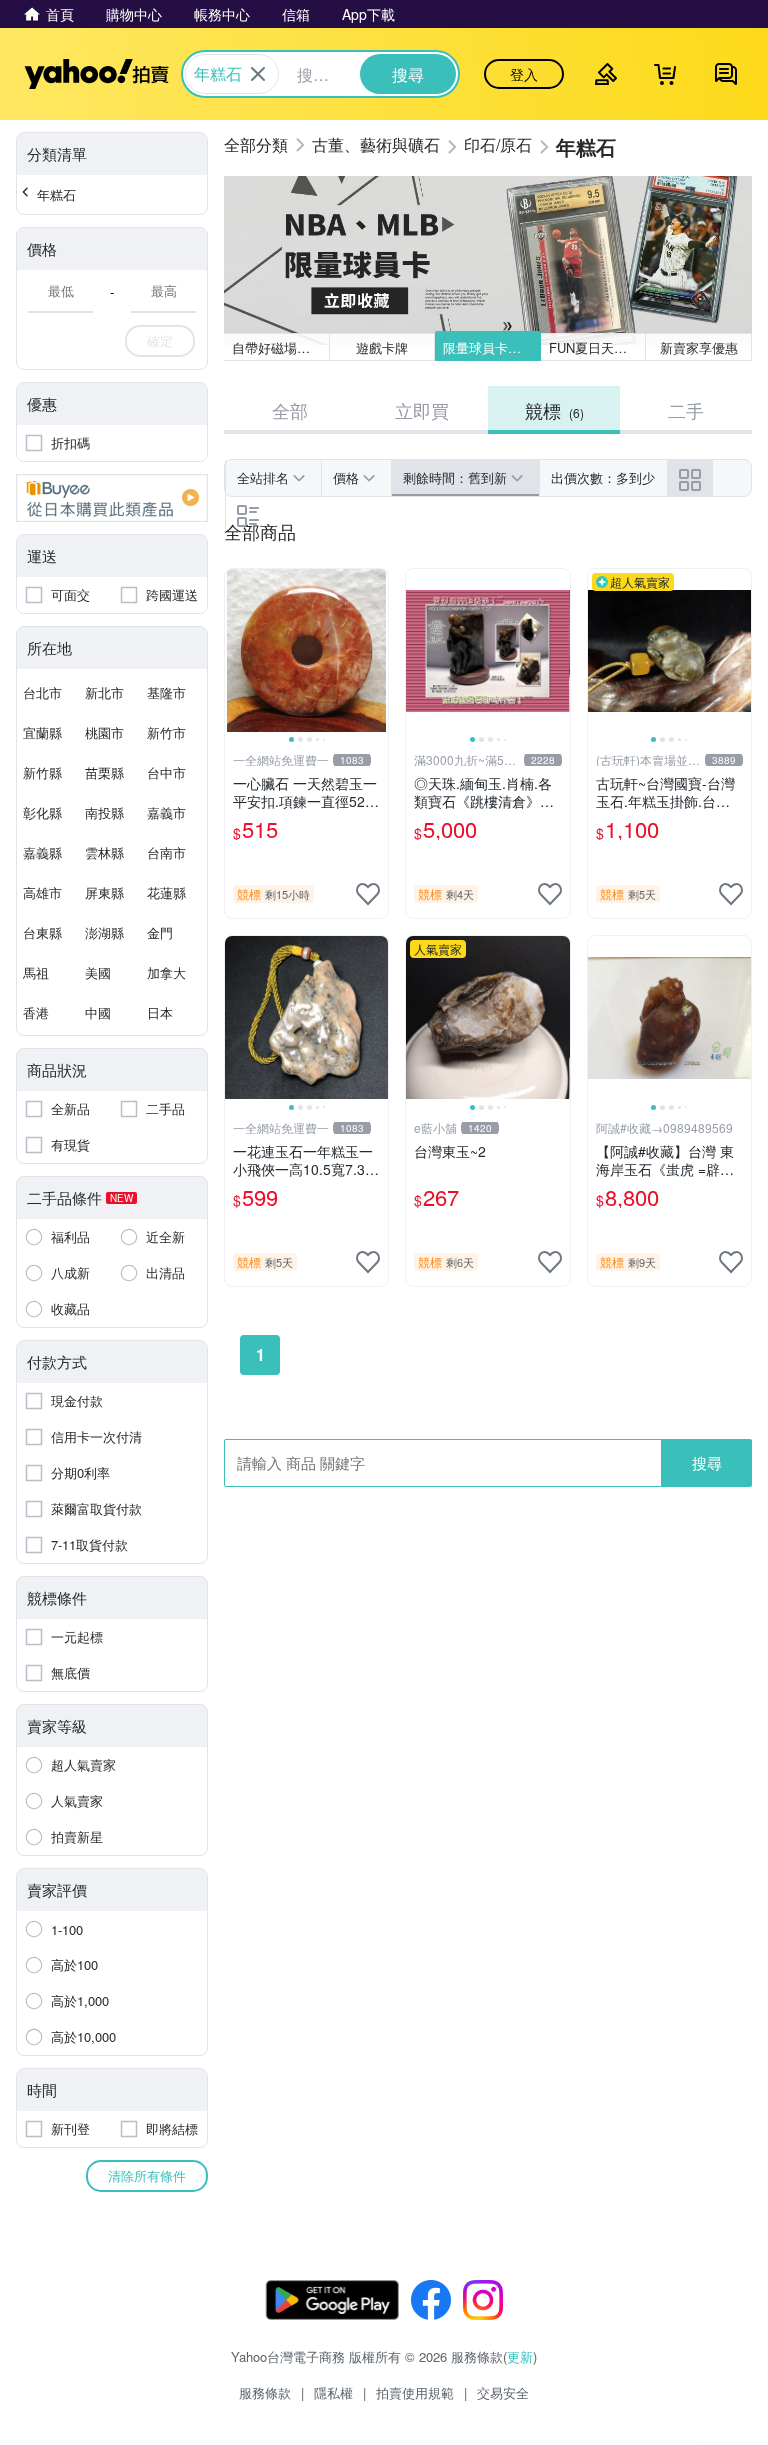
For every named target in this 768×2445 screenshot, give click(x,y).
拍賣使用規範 (415, 2392)
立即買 (422, 410)
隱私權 (333, 2392)
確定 (160, 340)
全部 (290, 410)
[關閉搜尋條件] (258, 74)
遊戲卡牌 (382, 347)
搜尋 (707, 1462)
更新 (520, 2356)
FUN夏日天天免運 (598, 347)
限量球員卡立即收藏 (492, 347)
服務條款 (265, 2392)
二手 (686, 410)
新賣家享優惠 (699, 347)
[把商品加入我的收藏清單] (368, 894)
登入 (524, 74)
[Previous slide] (238, 651)
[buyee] (112, 498)
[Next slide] (375, 651)
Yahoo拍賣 (96, 74)
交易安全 (503, 2392)
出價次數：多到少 (603, 477)
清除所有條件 (147, 2175)
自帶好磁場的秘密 (281, 347)
